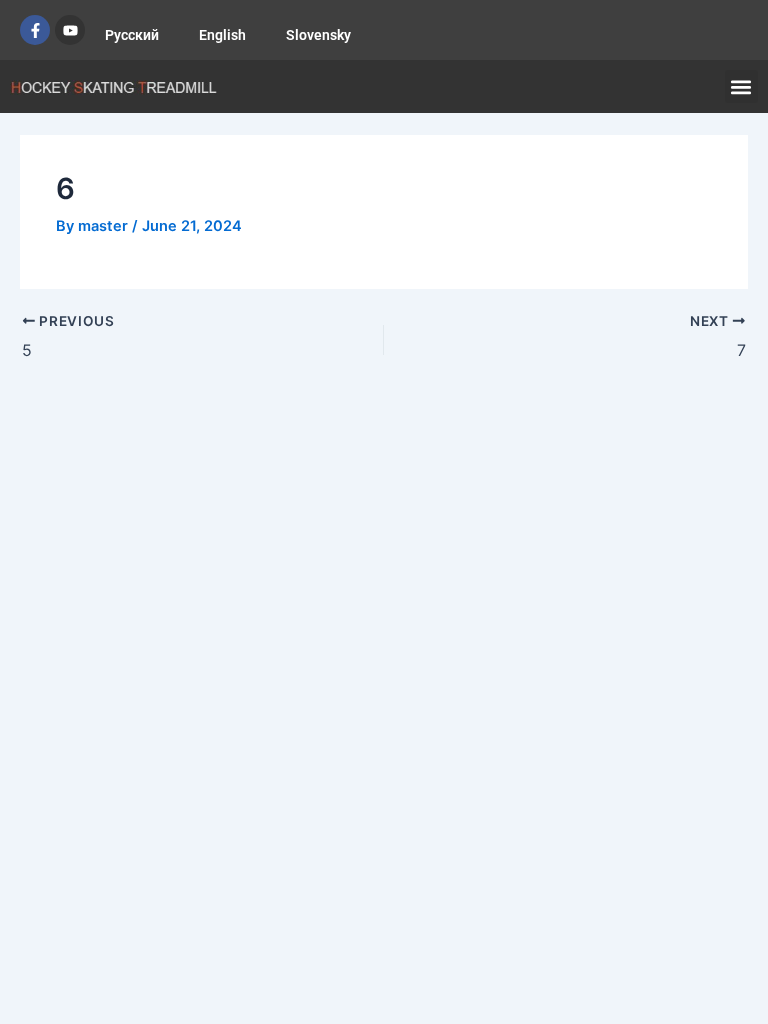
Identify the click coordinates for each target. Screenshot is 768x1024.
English (222, 35)
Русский (132, 35)
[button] (741, 86)
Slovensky (318, 35)
